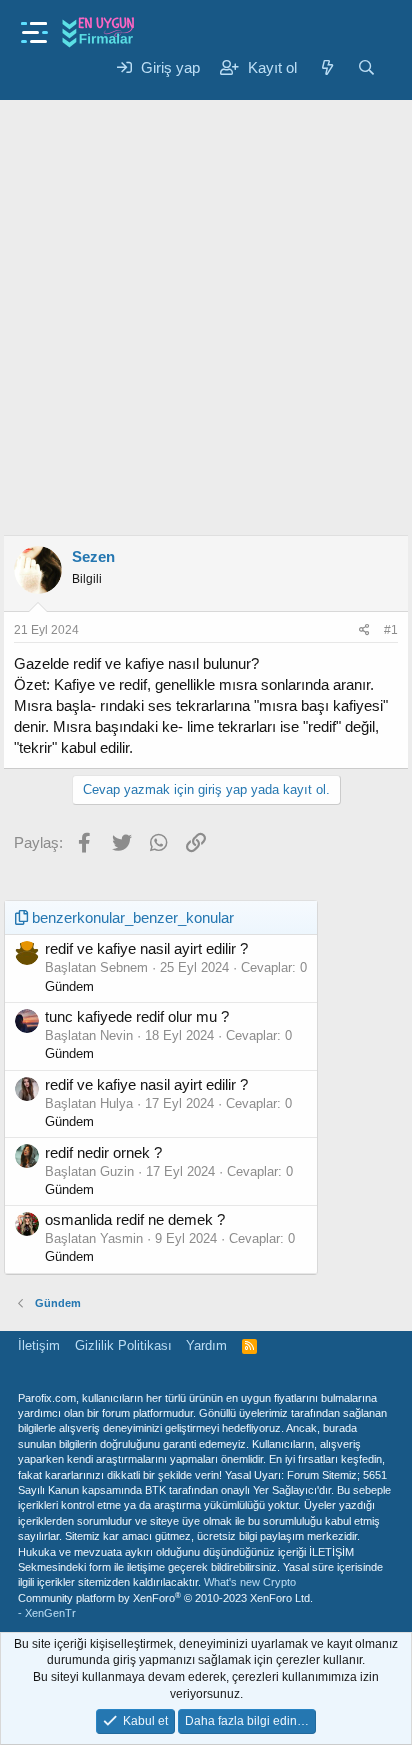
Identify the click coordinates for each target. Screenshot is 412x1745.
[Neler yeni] (326, 67)
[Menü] (34, 26)
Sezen (93, 556)
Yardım (206, 1345)
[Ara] (366, 67)
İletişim (39, 1345)
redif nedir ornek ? (103, 1152)
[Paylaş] (364, 630)
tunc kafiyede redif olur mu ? (137, 1016)
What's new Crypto (250, 1582)
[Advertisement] (206, 309)
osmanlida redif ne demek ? (135, 1219)
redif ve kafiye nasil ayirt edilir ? (146, 948)
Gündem (69, 986)
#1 (391, 630)
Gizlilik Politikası (123, 1345)
